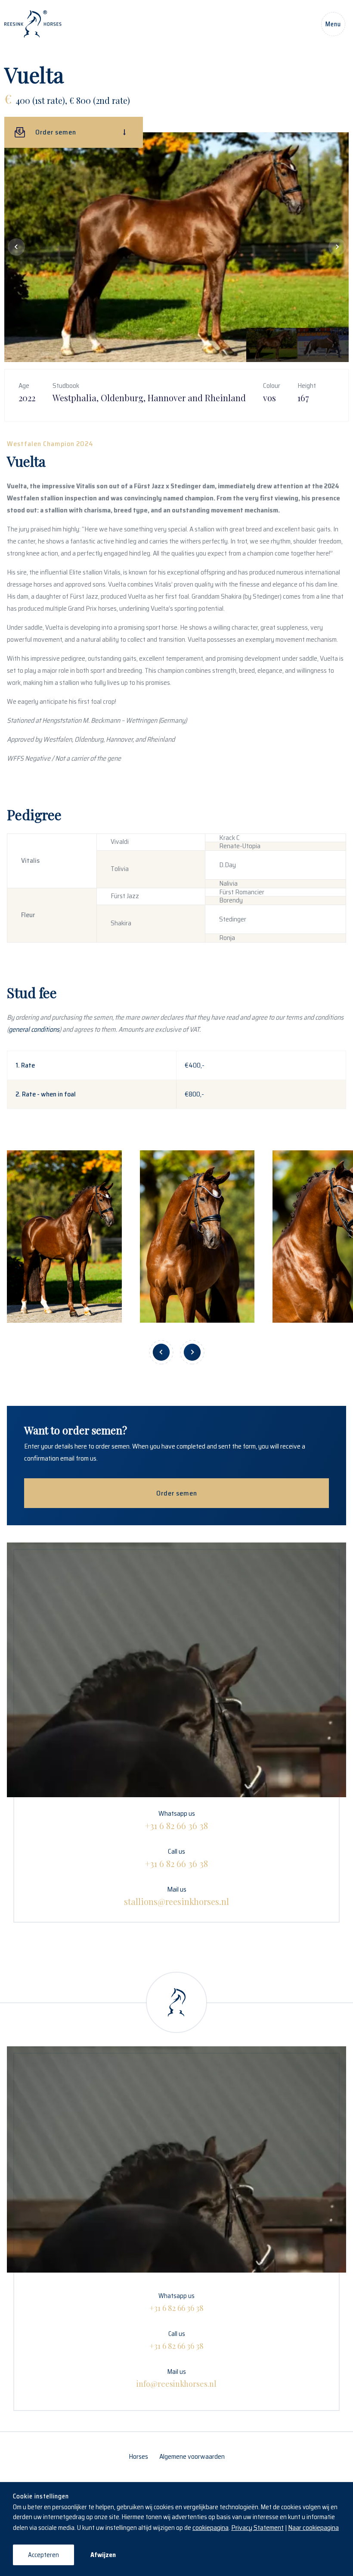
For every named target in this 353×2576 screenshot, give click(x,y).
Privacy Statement (257, 2528)
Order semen (177, 1493)
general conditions (34, 1029)
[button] (16, 247)
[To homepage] (33, 24)
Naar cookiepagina (313, 2528)
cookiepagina (211, 2528)
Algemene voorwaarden (192, 2456)
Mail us (176, 1895)
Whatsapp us (176, 1820)
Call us (176, 1858)
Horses (138, 2456)
